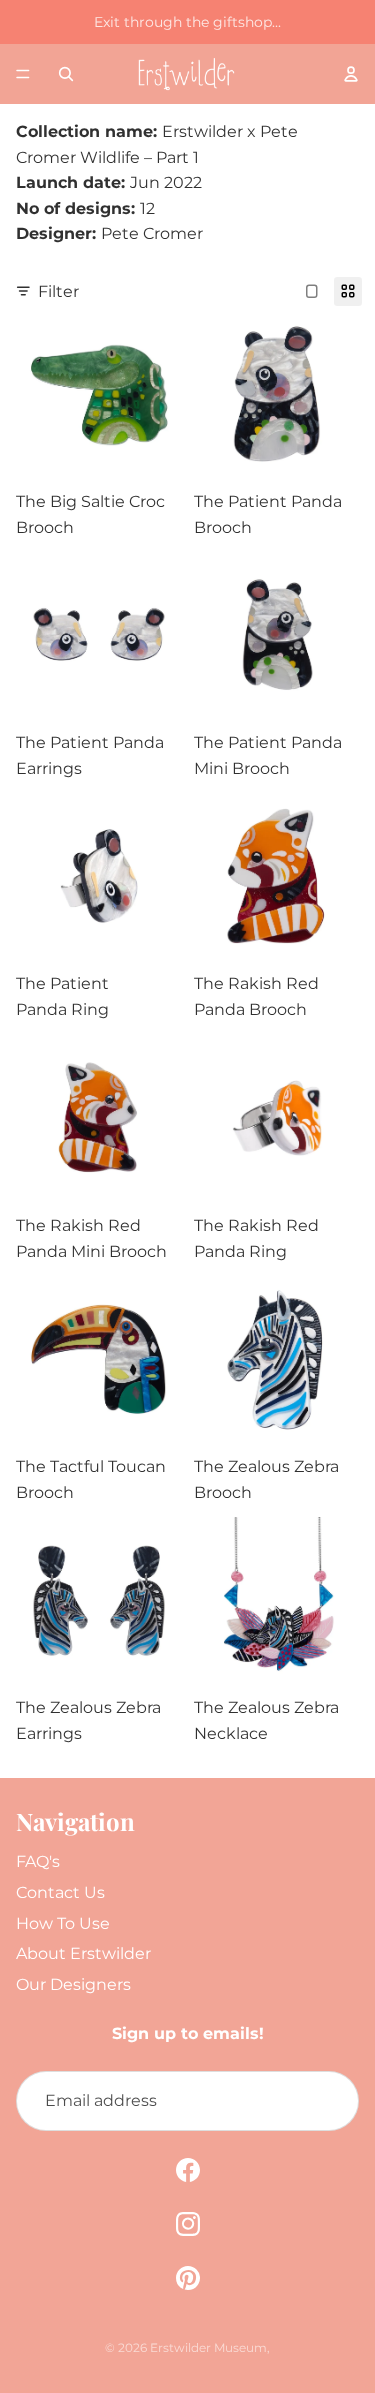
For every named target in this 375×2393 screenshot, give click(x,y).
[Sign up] (329, 2101)
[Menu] (23, 74)
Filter (58, 291)
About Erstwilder (83, 1953)
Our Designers (73, 1984)
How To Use (63, 1923)
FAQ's (38, 1861)
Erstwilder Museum (208, 2347)
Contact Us (60, 1892)
